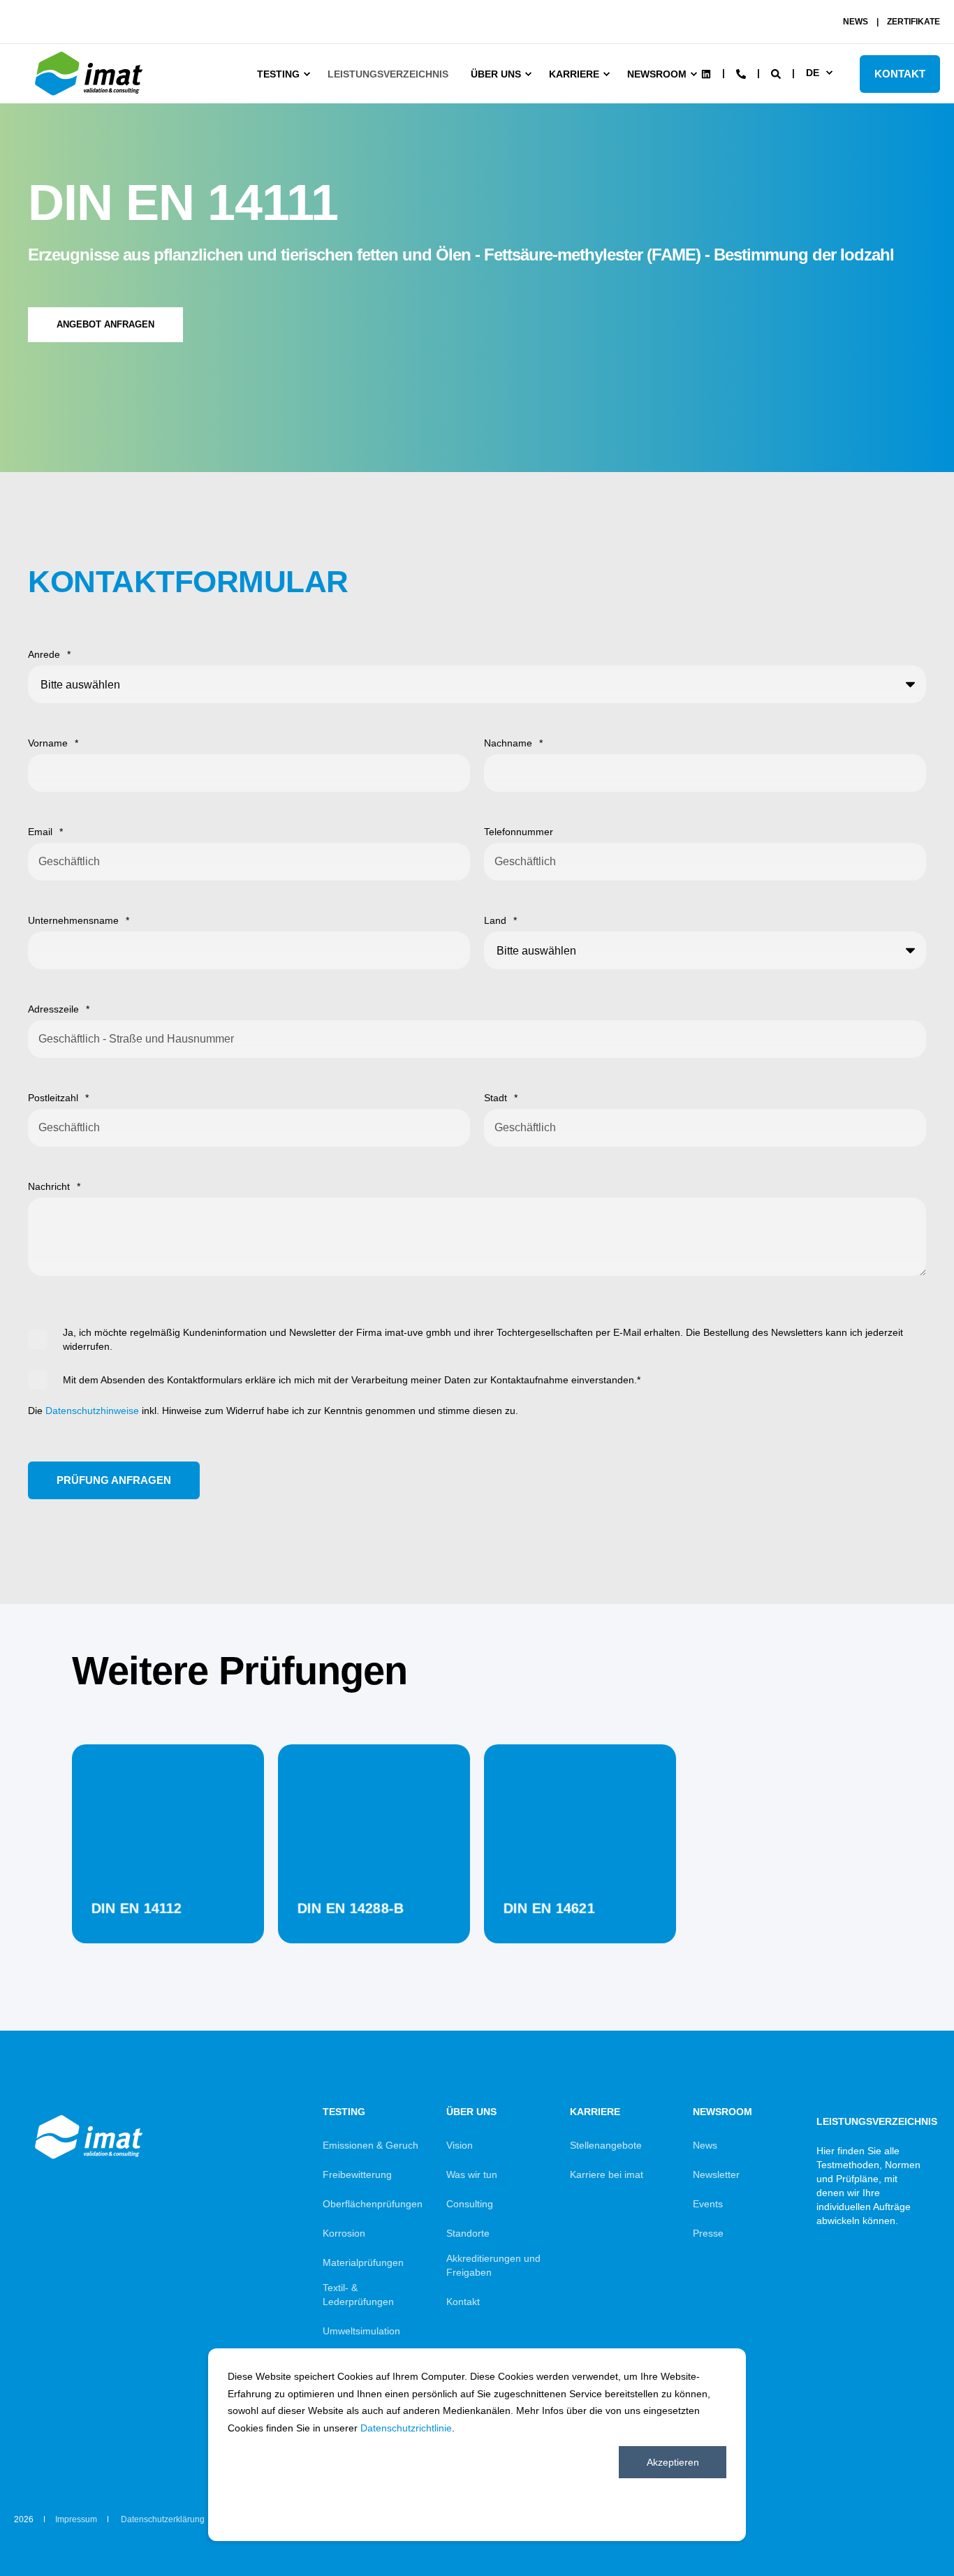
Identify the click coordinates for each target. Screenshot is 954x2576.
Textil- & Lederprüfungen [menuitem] (358, 2295)
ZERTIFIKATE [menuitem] (913, 22)
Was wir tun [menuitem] (472, 2174)
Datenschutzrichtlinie (406, 2428)
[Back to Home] (91, 96)
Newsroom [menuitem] (657, 74)
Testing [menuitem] (278, 74)
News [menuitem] (705, 2145)
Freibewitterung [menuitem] (357, 2174)
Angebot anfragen (105, 324)
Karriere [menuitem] (574, 74)
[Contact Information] (741, 73)
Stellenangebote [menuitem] (606, 2145)
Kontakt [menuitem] (463, 2302)
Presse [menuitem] (708, 2233)
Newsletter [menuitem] (716, 2174)
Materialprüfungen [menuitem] (363, 2262)
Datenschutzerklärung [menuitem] (163, 2519)
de (813, 73)
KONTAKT (900, 74)
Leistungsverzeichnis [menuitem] (388, 74)
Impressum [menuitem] (76, 2519)
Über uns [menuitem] (496, 74)
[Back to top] (905, 2527)
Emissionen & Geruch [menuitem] (370, 2145)
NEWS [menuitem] (856, 22)
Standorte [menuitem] (468, 2233)
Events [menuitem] (708, 2204)
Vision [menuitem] (460, 2145)
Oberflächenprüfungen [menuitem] (373, 2204)
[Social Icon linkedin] (706, 74)
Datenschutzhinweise (92, 1411)
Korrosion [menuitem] (344, 2233)
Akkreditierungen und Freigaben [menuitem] (493, 2265)
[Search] (777, 73)
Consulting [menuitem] (470, 2204)
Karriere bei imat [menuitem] (607, 2174)
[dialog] (477, 2445)
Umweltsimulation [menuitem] (361, 2331)
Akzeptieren (673, 2462)
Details (168, 1908)
